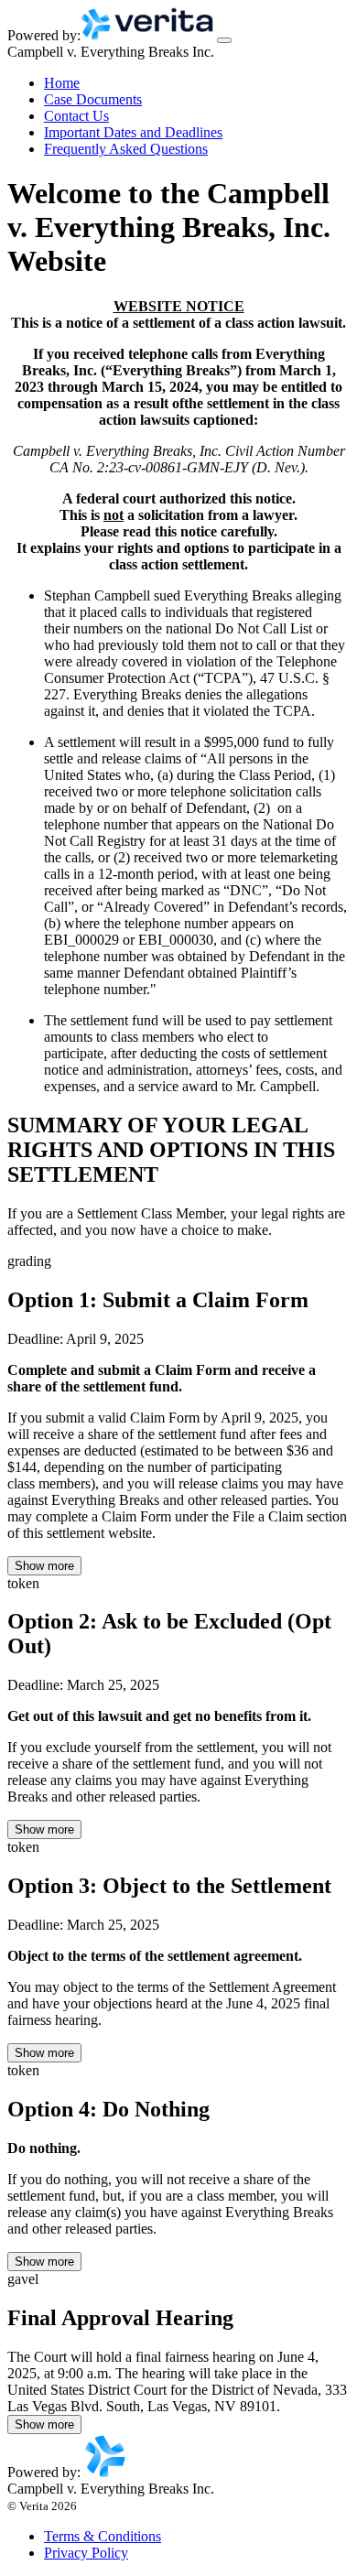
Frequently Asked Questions (126, 149)
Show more (44, 1566)
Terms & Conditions (103, 2536)
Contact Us (76, 116)
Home (62, 83)
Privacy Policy (86, 2553)
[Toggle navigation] (224, 40)
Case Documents (93, 99)
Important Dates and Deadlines (133, 132)
